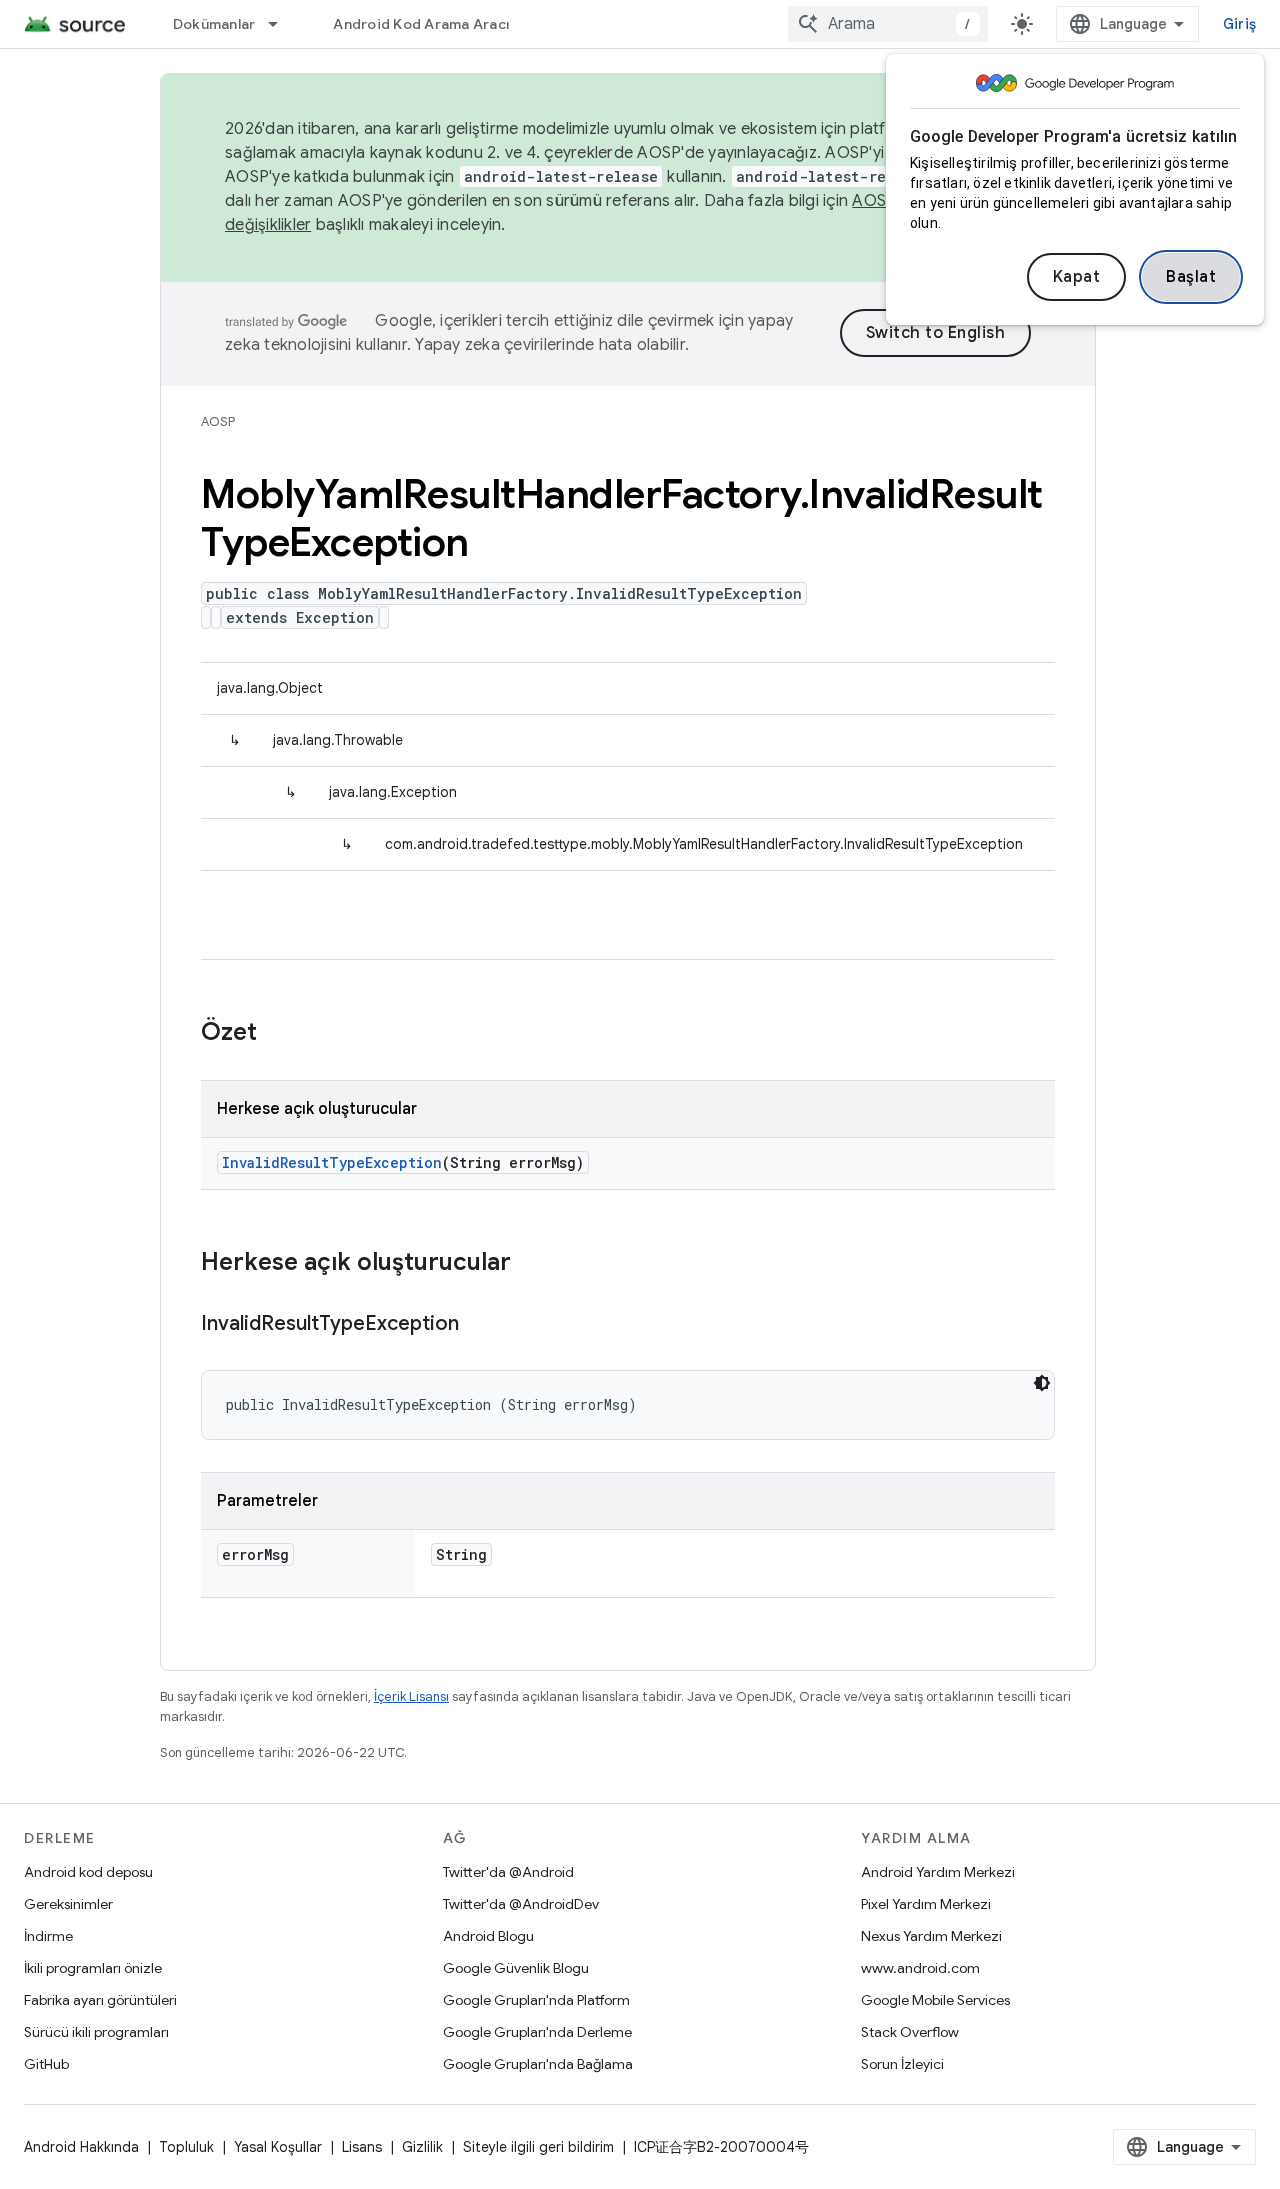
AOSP (218, 421)
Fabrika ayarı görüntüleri (100, 2000)
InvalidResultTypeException (332, 1162)
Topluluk (186, 2147)
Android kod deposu (88, 1872)
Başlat (1191, 277)
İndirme (48, 1936)
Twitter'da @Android (508, 1872)
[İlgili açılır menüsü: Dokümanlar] (282, 24)
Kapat (1077, 277)
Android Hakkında (81, 2147)
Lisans (362, 2147)
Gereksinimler (68, 1904)
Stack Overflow (910, 2032)
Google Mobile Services (935, 2000)
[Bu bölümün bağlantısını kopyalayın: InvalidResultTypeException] (479, 1325)
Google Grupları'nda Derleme (537, 2032)
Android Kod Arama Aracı (421, 24)
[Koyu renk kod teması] (1042, 1383)
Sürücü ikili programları (96, 2032)
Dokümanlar (214, 24)
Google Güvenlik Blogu (516, 1968)
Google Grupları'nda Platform (536, 2000)
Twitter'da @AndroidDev (521, 1904)
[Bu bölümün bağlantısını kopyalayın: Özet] (277, 1034)
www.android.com (920, 1968)
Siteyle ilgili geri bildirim (538, 2147)
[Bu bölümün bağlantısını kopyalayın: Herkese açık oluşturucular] (531, 1264)
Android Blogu (488, 1936)
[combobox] (888, 24)
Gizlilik (422, 2147)
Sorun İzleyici (902, 2064)
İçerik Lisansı (411, 1696)
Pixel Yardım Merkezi (926, 1904)
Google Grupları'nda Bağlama (538, 2064)
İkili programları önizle (93, 1968)
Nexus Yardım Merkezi (931, 1936)
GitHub (46, 2064)
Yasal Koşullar (278, 2147)
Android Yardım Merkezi (938, 1872)
